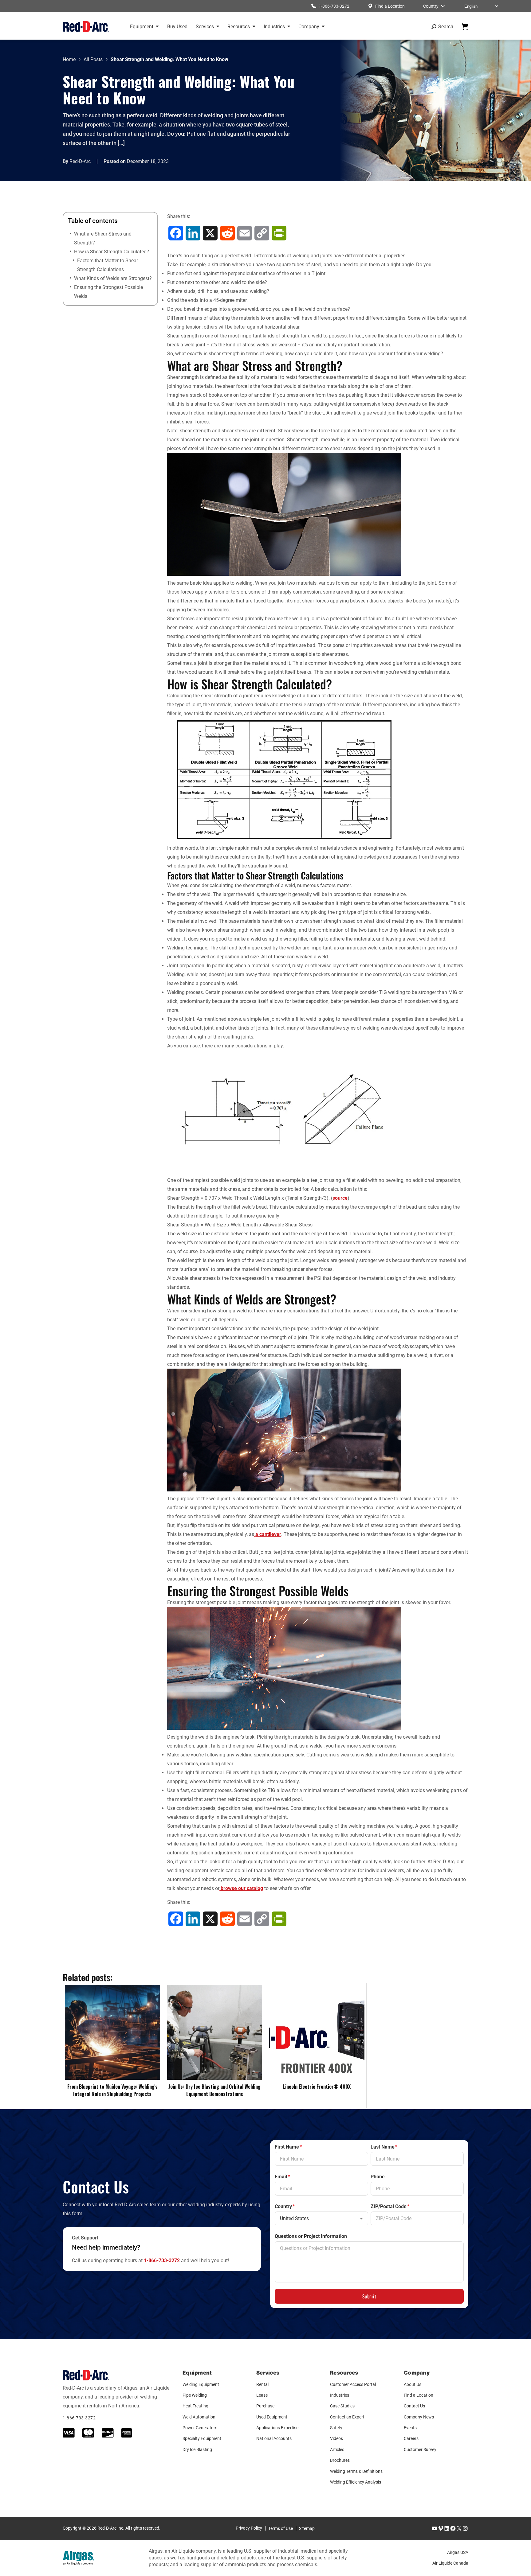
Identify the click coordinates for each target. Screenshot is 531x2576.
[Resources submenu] (254, 27)
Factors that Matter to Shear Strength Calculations (108, 265)
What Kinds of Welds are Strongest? (113, 278)
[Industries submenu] (289, 27)
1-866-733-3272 (162, 2260)
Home (69, 59)
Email (282, 2177)
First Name (288, 2147)
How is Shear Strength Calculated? (112, 252)
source (340, 1198)
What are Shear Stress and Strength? (103, 238)
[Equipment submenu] (157, 27)
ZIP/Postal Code (390, 2207)
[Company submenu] (323, 27)
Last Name (384, 2147)
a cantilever (268, 1534)
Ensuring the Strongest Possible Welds (108, 292)
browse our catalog (242, 1888)
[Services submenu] (218, 27)
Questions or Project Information (311, 2236)
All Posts (93, 59)
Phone (378, 2177)
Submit (369, 2296)
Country (431, 6)
